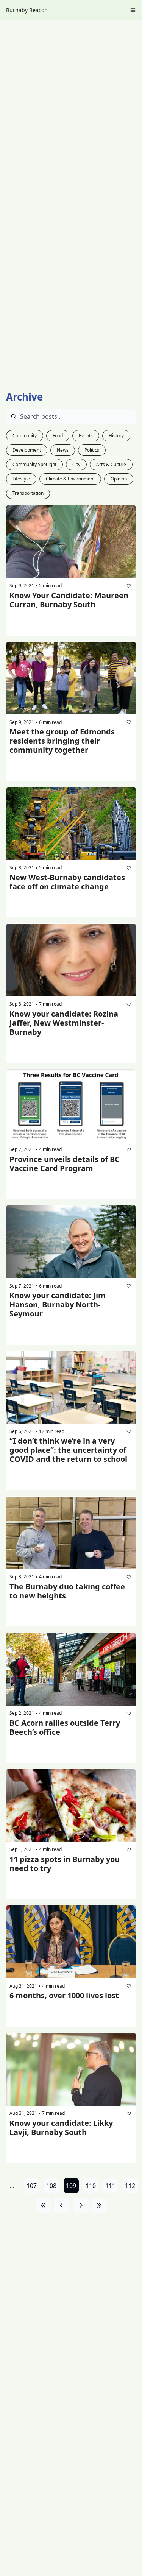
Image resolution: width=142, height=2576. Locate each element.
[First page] (43, 2205)
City (76, 464)
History (116, 436)
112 (130, 2186)
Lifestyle (21, 479)
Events (86, 436)
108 (51, 2186)
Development (27, 450)
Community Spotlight (34, 464)
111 (110, 2186)
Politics (92, 450)
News (63, 450)
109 (71, 2186)
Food (58, 436)
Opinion (119, 479)
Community (25, 436)
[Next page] (81, 2205)
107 (32, 2186)
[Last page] (99, 2205)
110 (91, 2186)
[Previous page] (61, 2205)
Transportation (28, 493)
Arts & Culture (111, 464)
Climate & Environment (70, 479)
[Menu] (133, 10)
